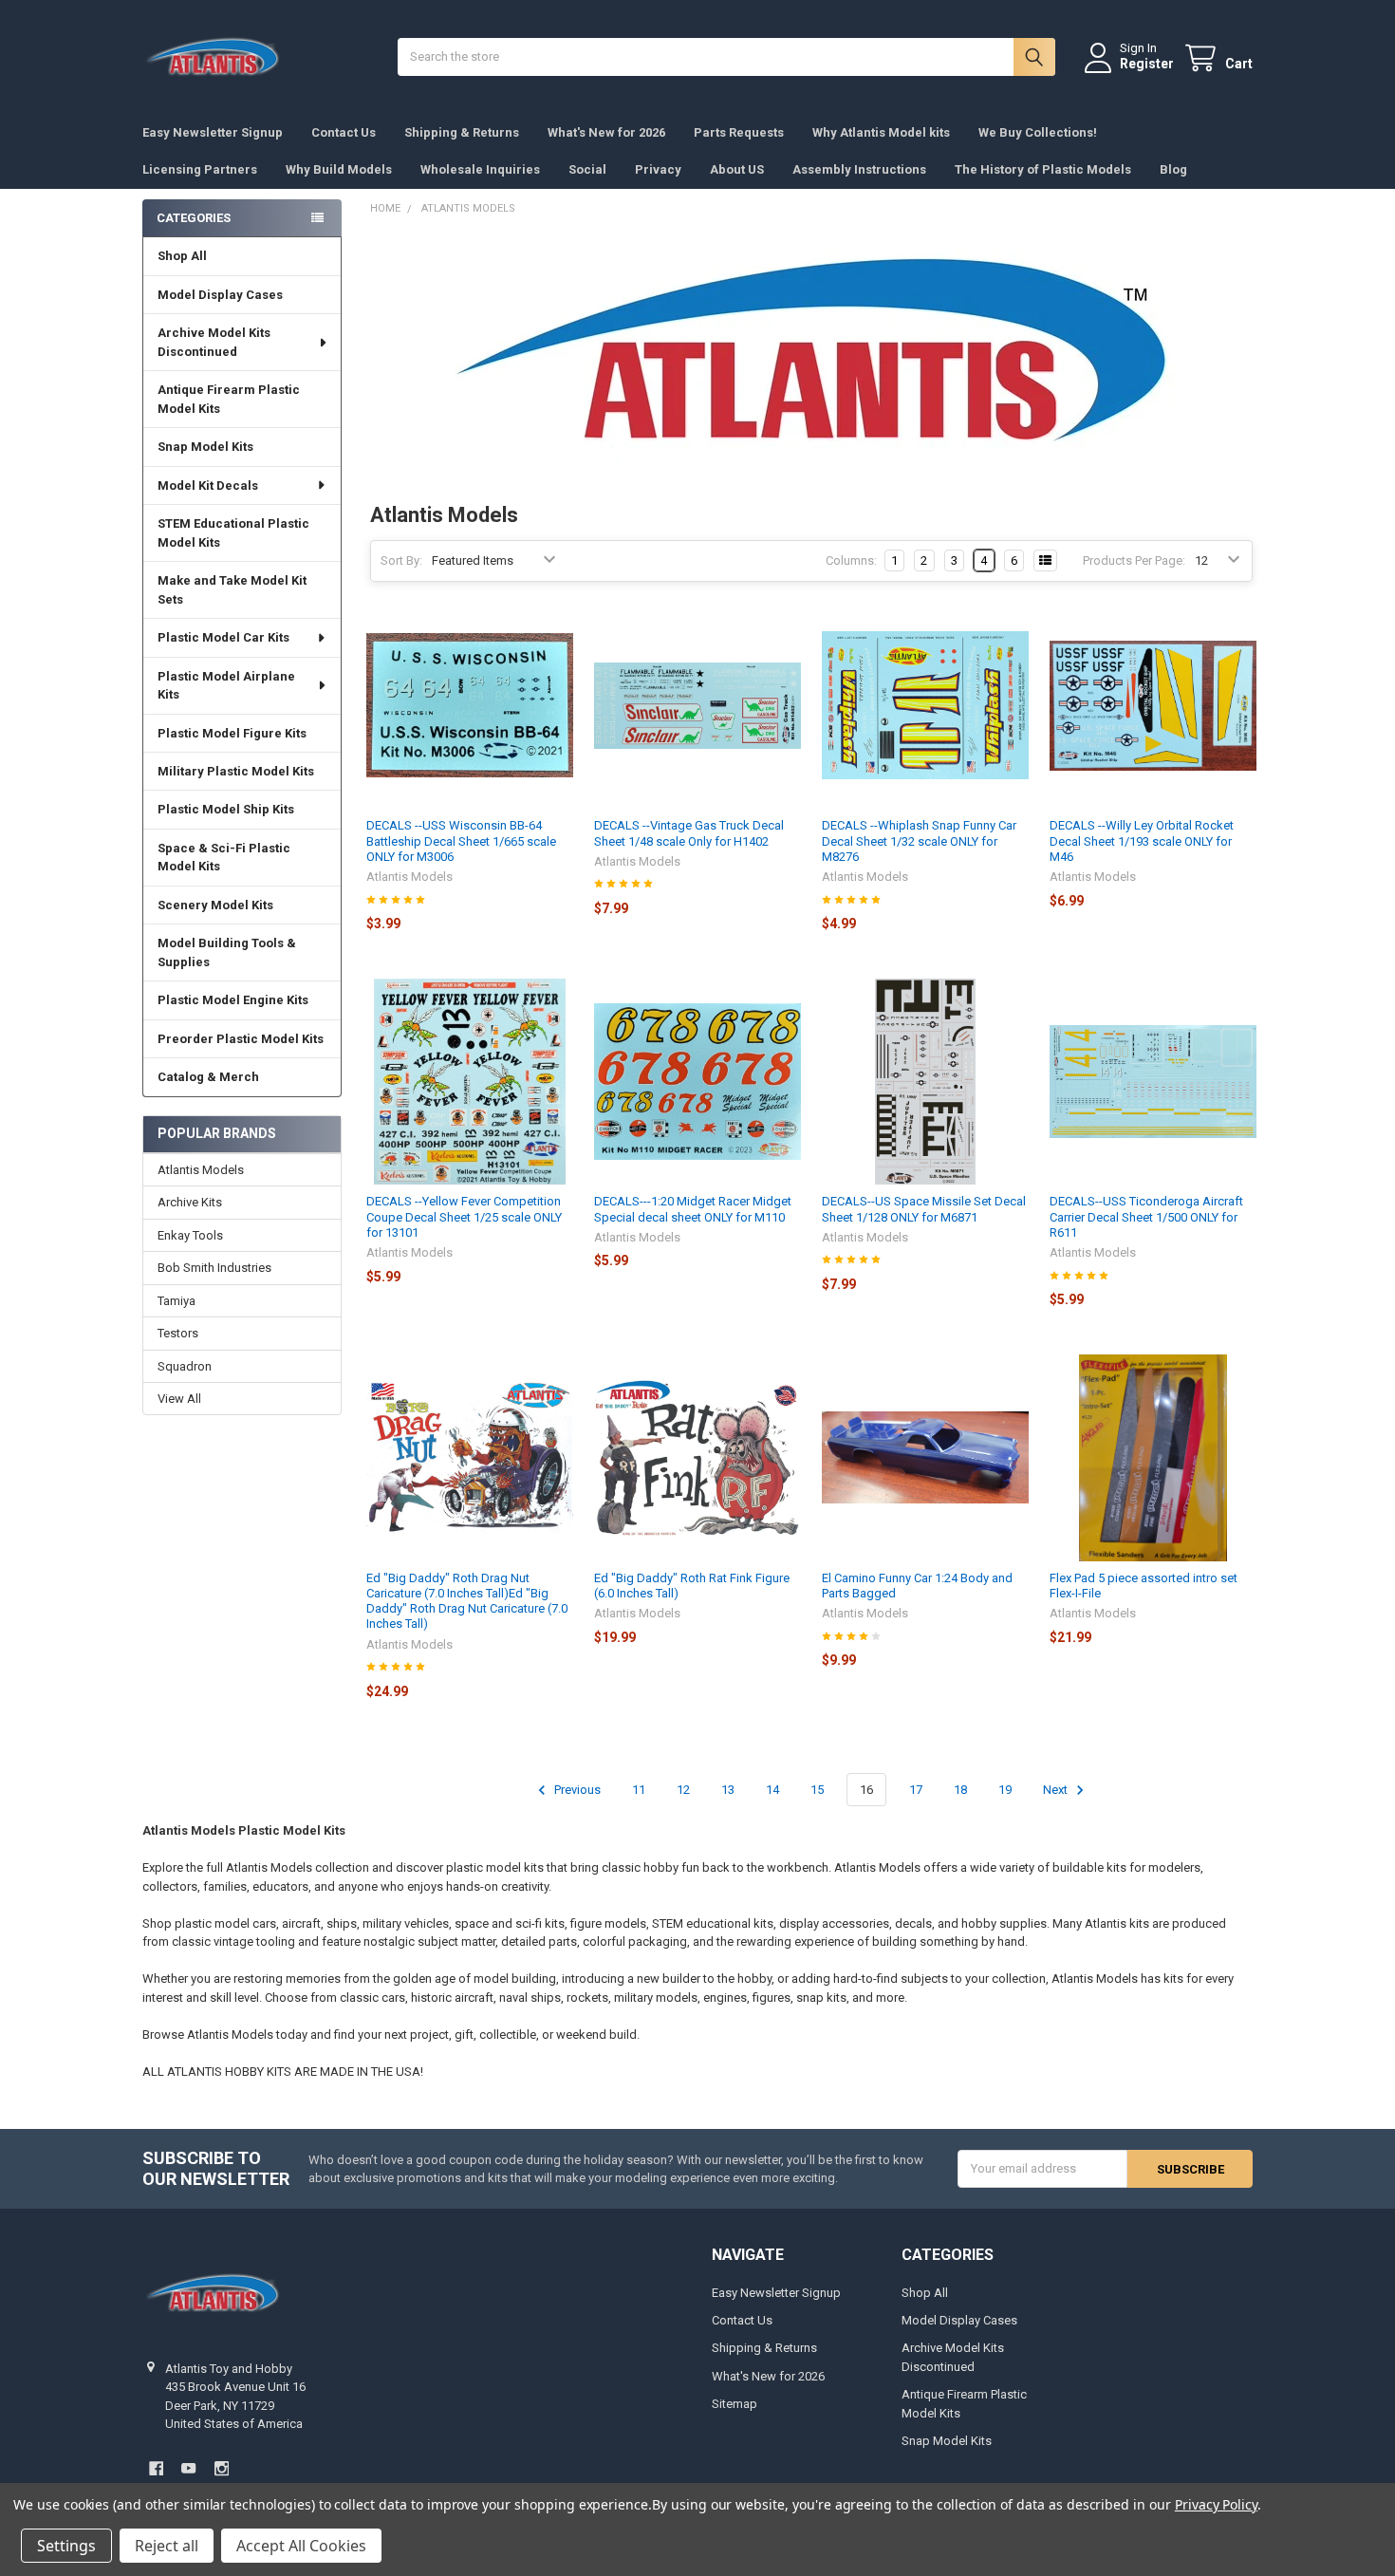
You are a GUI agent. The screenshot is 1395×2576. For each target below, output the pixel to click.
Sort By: (401, 560)
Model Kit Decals (208, 485)
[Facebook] (156, 2468)
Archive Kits (190, 1202)
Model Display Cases (220, 295)
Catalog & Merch (208, 1077)
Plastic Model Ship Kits (226, 809)
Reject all (167, 2546)
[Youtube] (188, 2468)
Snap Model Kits (205, 447)
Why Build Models (339, 169)
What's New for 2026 (606, 132)
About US (737, 169)
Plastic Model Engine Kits (233, 1000)
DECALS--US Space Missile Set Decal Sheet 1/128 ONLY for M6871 (924, 1209)
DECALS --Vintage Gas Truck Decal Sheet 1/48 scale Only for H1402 (689, 833)
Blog (1173, 169)
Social (587, 169)
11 (639, 1790)
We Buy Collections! (1038, 132)
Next (1057, 1790)
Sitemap (735, 2404)
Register (1147, 64)
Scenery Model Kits (215, 905)
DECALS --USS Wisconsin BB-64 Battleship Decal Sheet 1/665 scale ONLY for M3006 (461, 841)
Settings (66, 2546)
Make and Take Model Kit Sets (232, 590)
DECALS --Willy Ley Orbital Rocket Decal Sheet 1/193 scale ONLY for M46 (1142, 841)
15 (817, 1790)
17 (916, 1790)
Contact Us (344, 132)
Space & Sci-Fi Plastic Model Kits (224, 858)
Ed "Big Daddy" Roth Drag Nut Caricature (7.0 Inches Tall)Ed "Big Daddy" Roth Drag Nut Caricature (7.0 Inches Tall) (467, 1601)
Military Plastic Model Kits (236, 771)
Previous (576, 1790)
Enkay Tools (190, 1235)
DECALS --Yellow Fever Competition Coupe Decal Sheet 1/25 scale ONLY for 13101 (464, 1217)
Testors (178, 1333)
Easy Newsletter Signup (213, 132)
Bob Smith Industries (214, 1268)
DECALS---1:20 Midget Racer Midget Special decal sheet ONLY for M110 (693, 1209)
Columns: (851, 560)
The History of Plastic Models (1043, 169)
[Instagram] (222, 2468)
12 (683, 1790)
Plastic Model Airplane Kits (226, 686)
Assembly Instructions (859, 169)
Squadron (185, 1366)
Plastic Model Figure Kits (232, 733)
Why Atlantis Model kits (881, 132)
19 (1005, 1790)
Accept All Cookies (301, 2546)
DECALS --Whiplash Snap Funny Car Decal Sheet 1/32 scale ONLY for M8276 (919, 841)
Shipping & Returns (462, 132)
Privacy (658, 169)
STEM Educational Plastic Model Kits (233, 533)
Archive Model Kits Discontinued (214, 342)
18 (960, 1790)
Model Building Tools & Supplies (227, 952)
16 (866, 1790)
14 (772, 1790)
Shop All (182, 256)
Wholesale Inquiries (480, 169)
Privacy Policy (1216, 2504)
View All (179, 1399)
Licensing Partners (200, 169)
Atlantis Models (201, 1170)
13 (728, 1790)
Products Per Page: (1134, 560)
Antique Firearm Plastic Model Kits (229, 399)
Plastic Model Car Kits (223, 637)
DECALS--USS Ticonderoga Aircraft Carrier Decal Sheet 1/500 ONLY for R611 (1146, 1217)
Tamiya (177, 1301)
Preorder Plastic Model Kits (241, 1039)
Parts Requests (739, 132)
